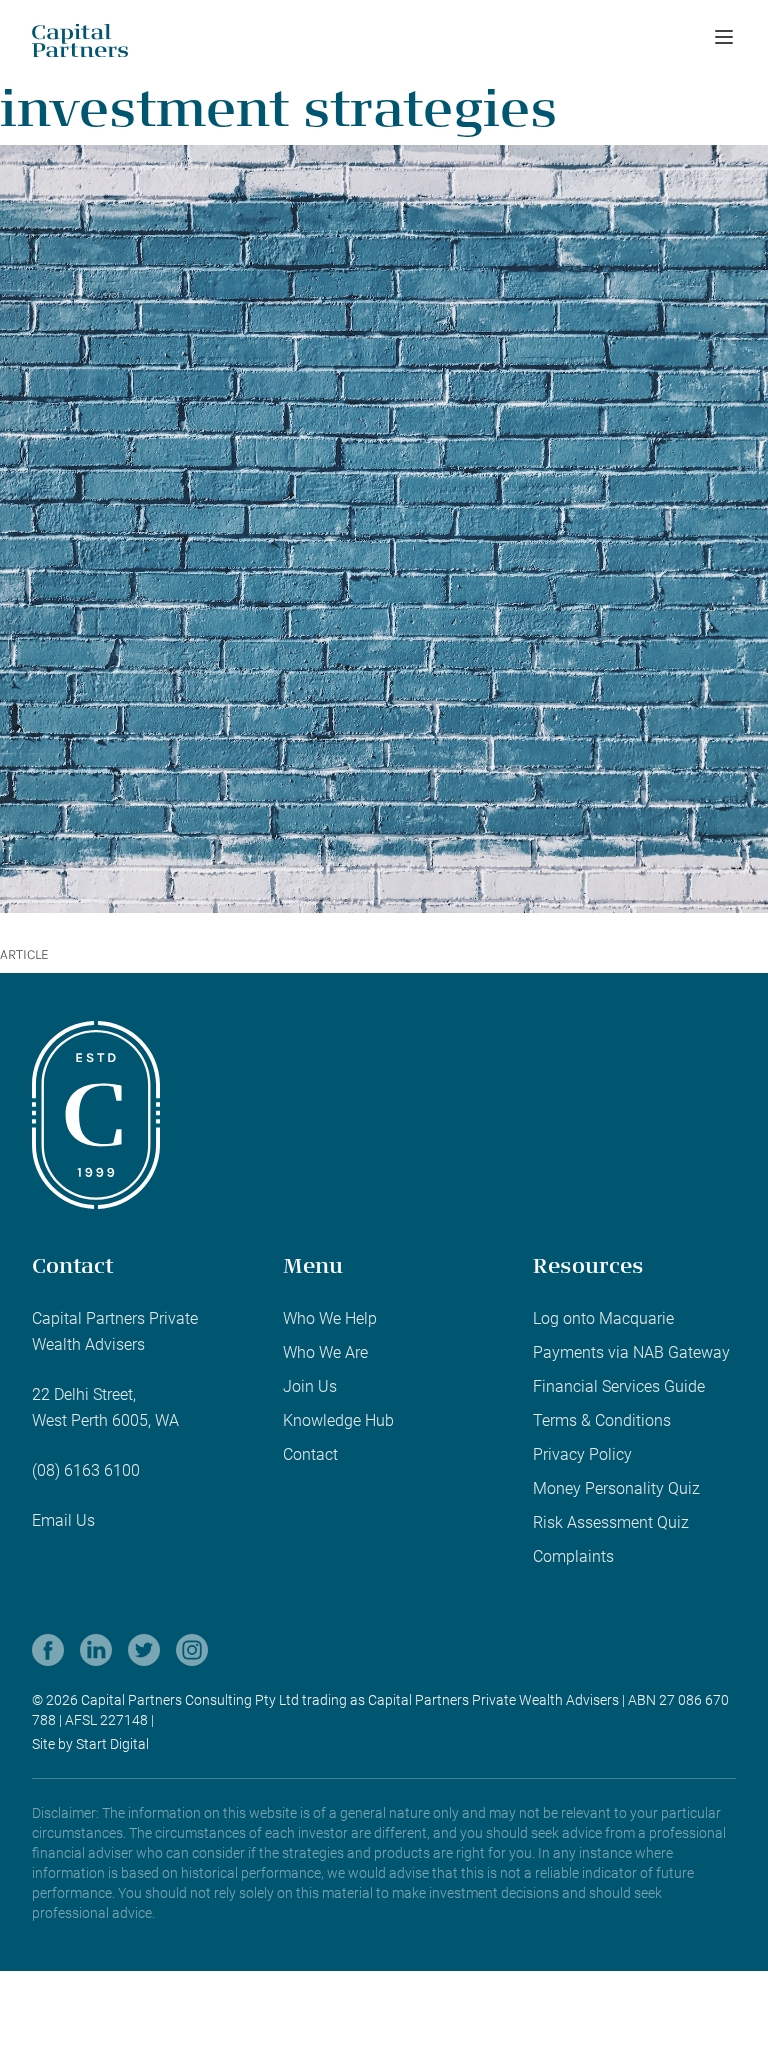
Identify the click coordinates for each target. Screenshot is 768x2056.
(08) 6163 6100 (86, 1470)
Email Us (63, 1520)
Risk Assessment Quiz (611, 1522)
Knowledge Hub (338, 1420)
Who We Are (325, 1352)
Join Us (310, 1386)
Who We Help (330, 1318)
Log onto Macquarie (603, 1318)
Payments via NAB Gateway (631, 1352)
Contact (310, 1454)
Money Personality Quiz (616, 1488)
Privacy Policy (582, 1454)
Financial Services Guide (619, 1386)
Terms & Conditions (602, 1420)
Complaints (573, 1556)
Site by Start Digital (90, 1744)
